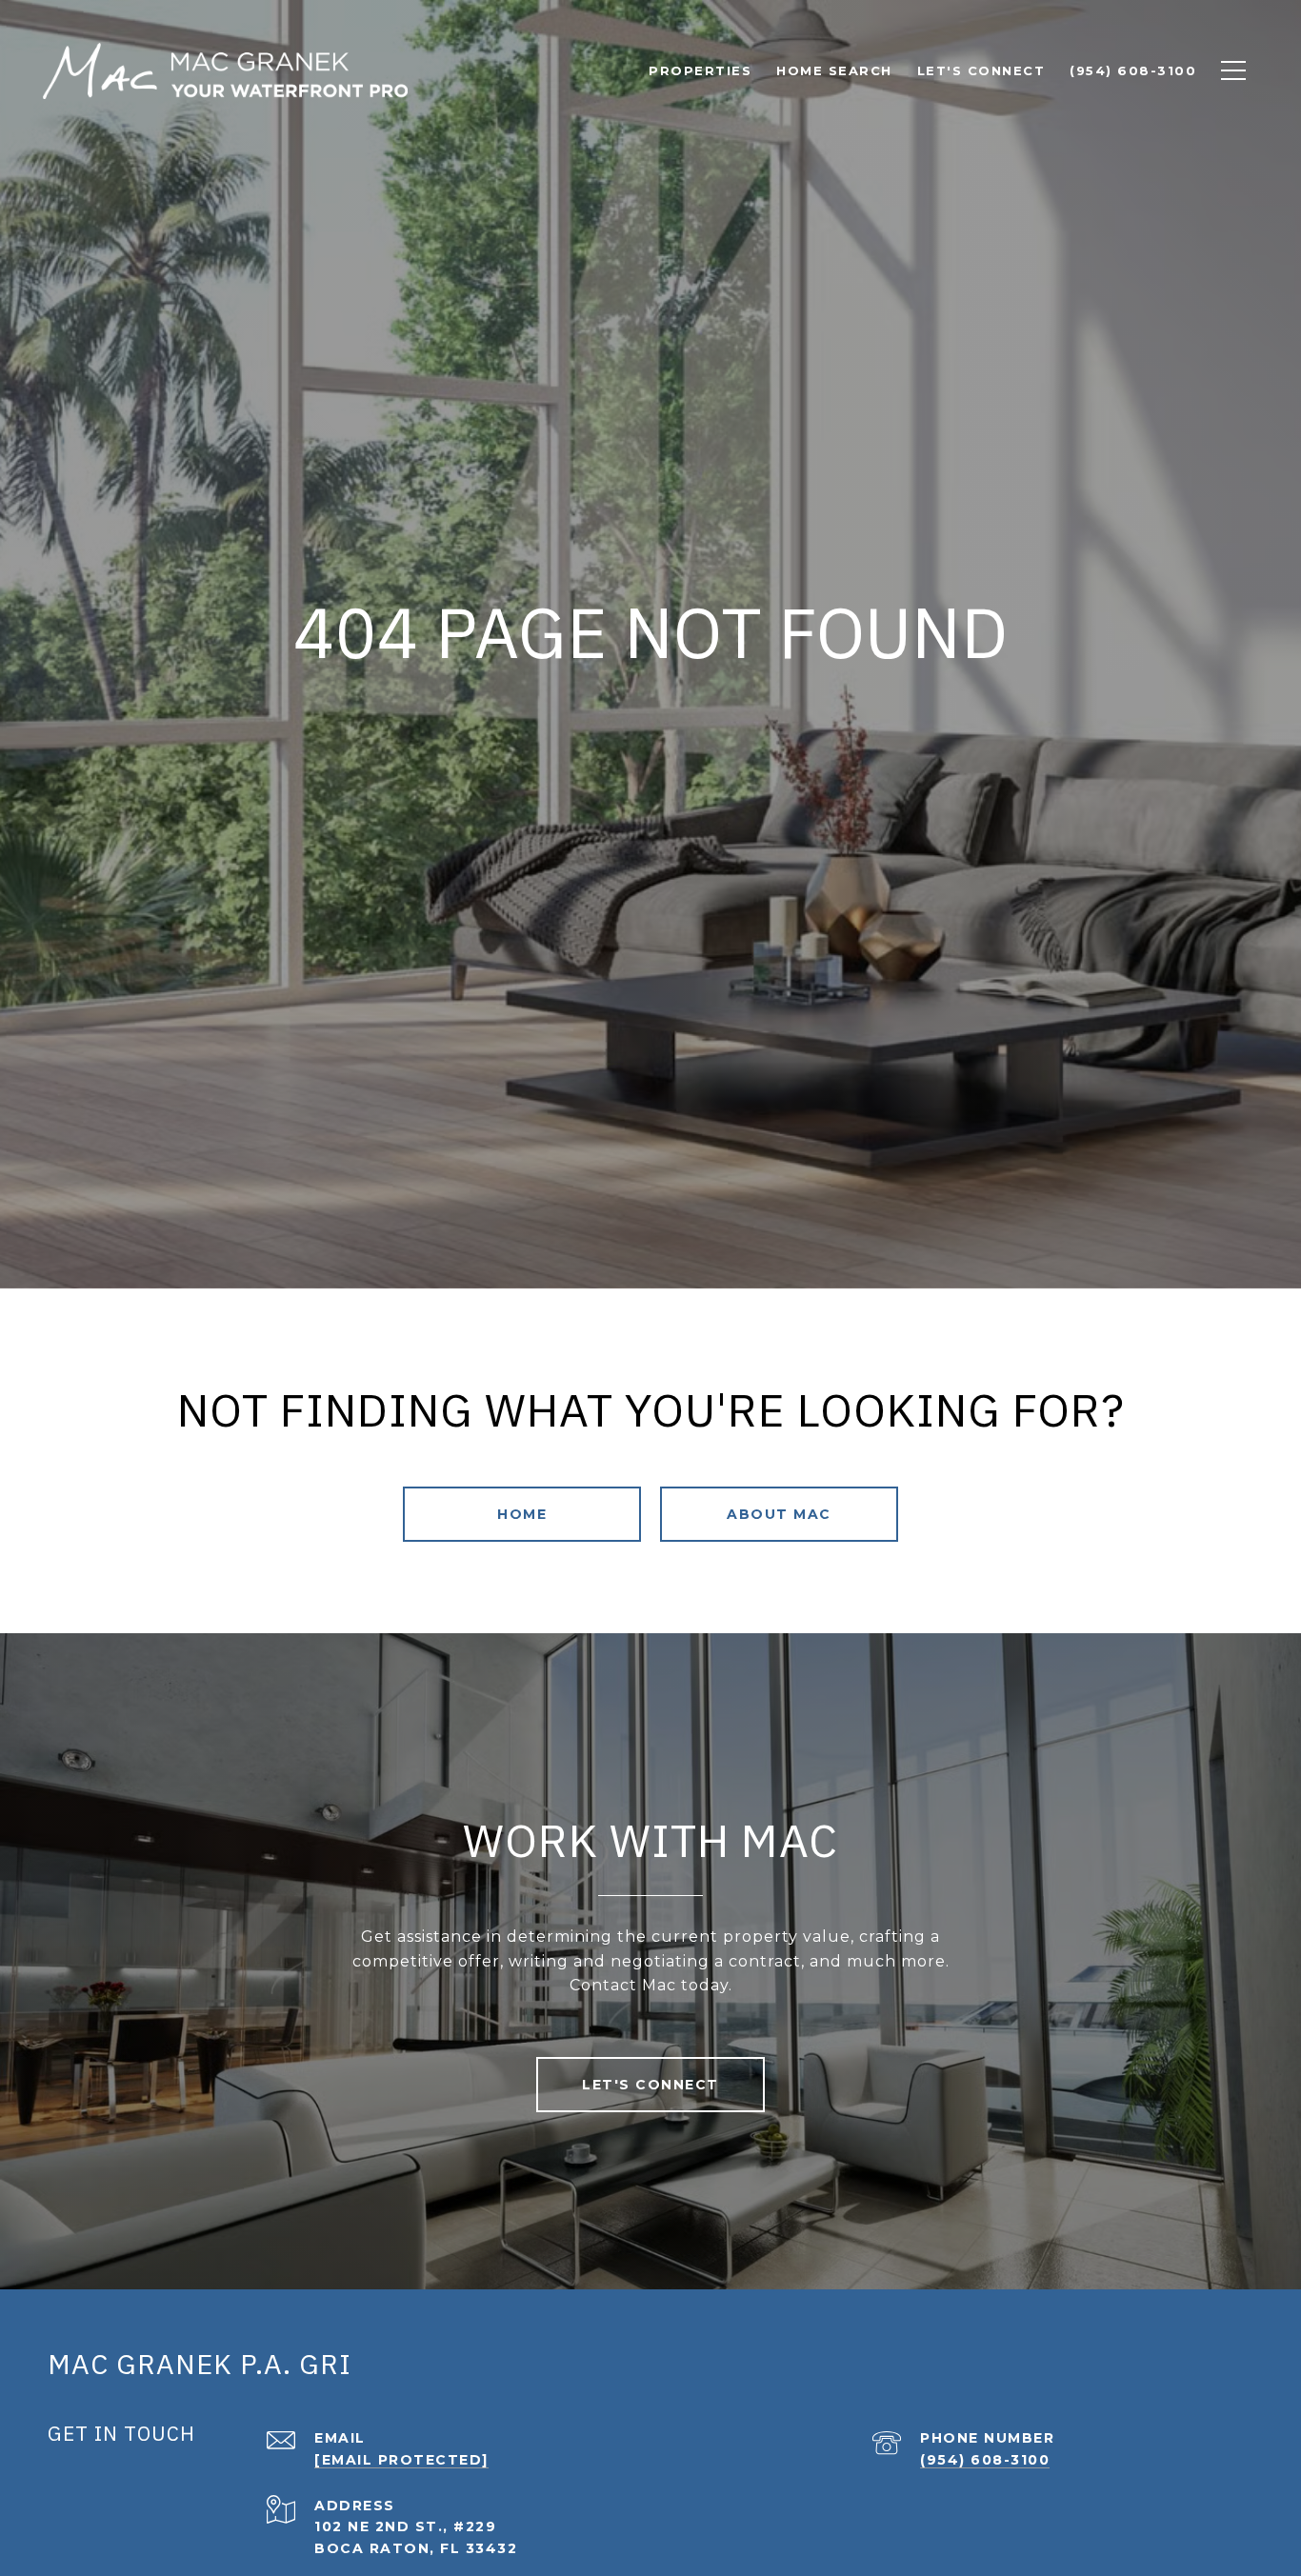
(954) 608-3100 (985, 2460)
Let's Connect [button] (650, 2085)
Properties (700, 70)
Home (522, 1514)
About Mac (779, 1514)
